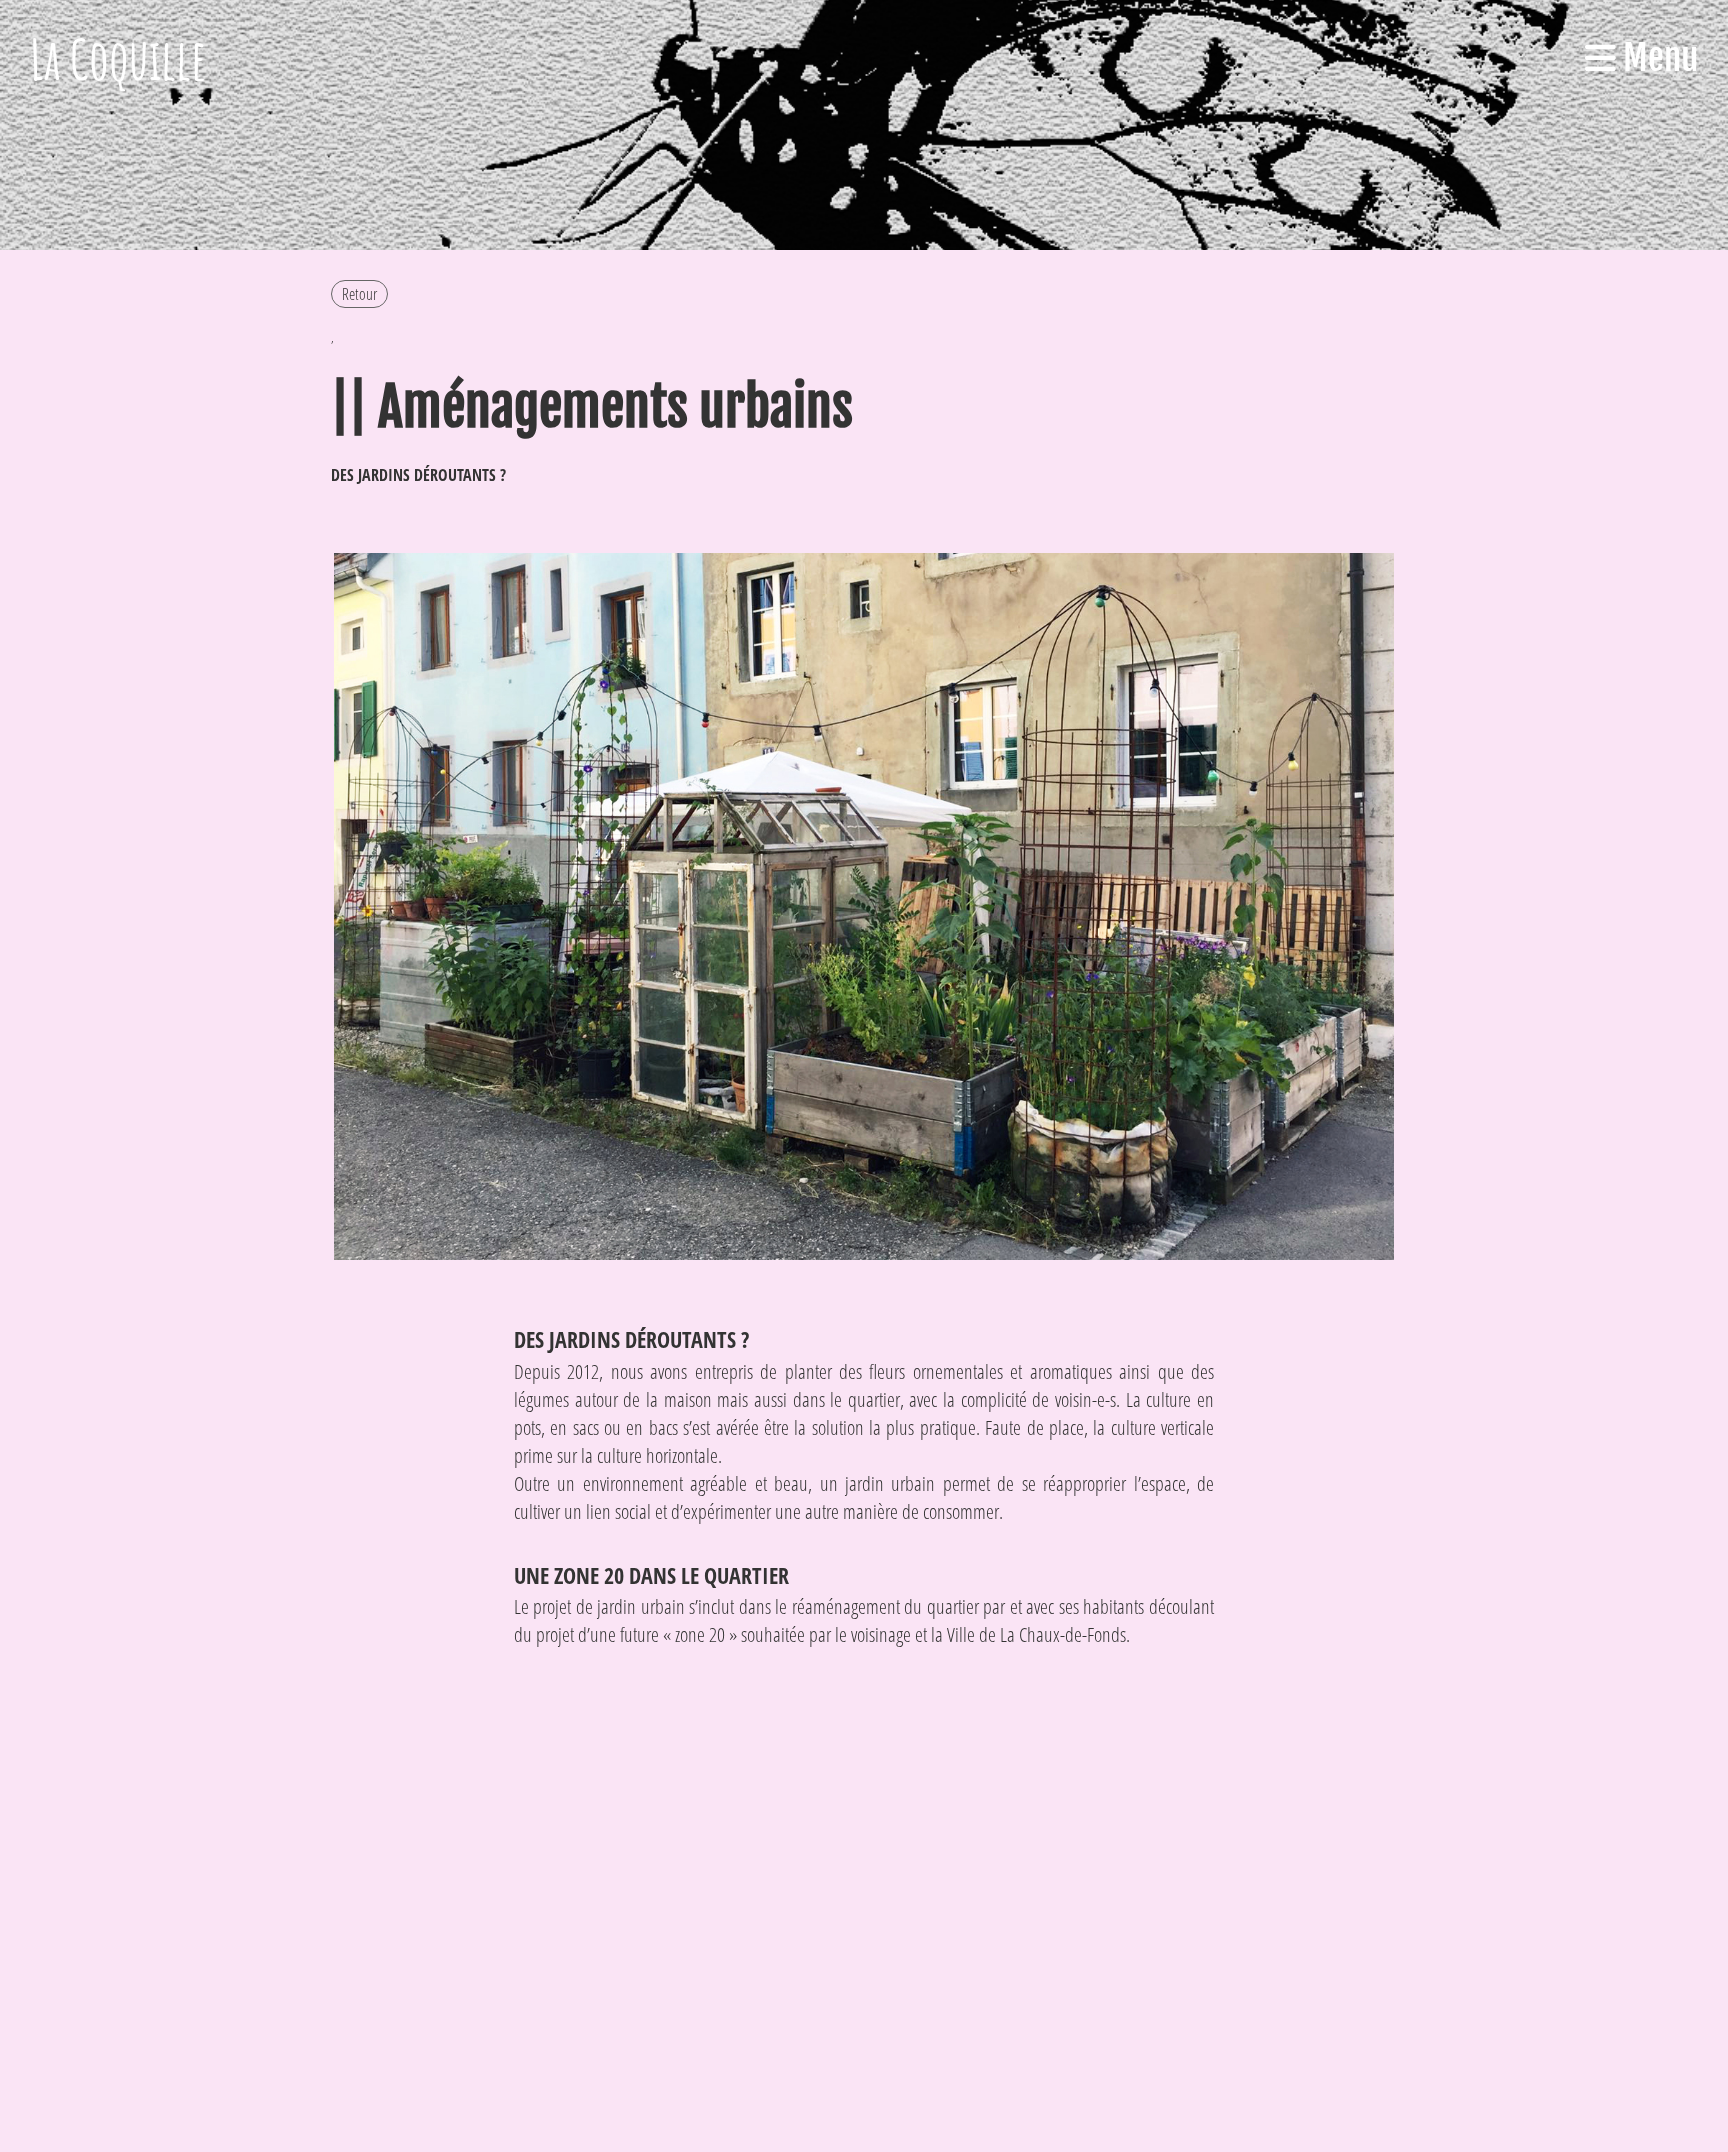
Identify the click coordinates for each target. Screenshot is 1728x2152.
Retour (359, 294)
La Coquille (118, 58)
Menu (1657, 58)
